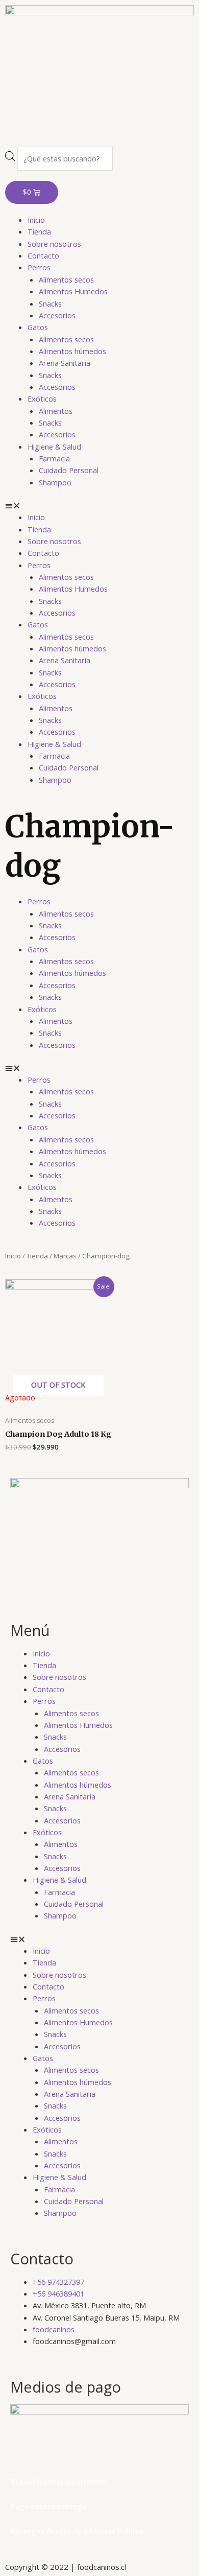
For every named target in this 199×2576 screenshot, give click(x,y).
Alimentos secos (66, 279)
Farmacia (54, 458)
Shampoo (55, 482)
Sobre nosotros (54, 244)
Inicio (36, 220)
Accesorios (57, 315)
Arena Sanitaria (65, 363)
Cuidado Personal (69, 470)
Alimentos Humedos (73, 291)
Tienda (39, 231)
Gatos (38, 327)
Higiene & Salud (54, 447)
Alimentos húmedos (72, 351)
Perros (39, 267)
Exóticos (42, 399)
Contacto (43, 255)
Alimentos (56, 411)
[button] (99, 506)
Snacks (50, 303)
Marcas (65, 1256)
